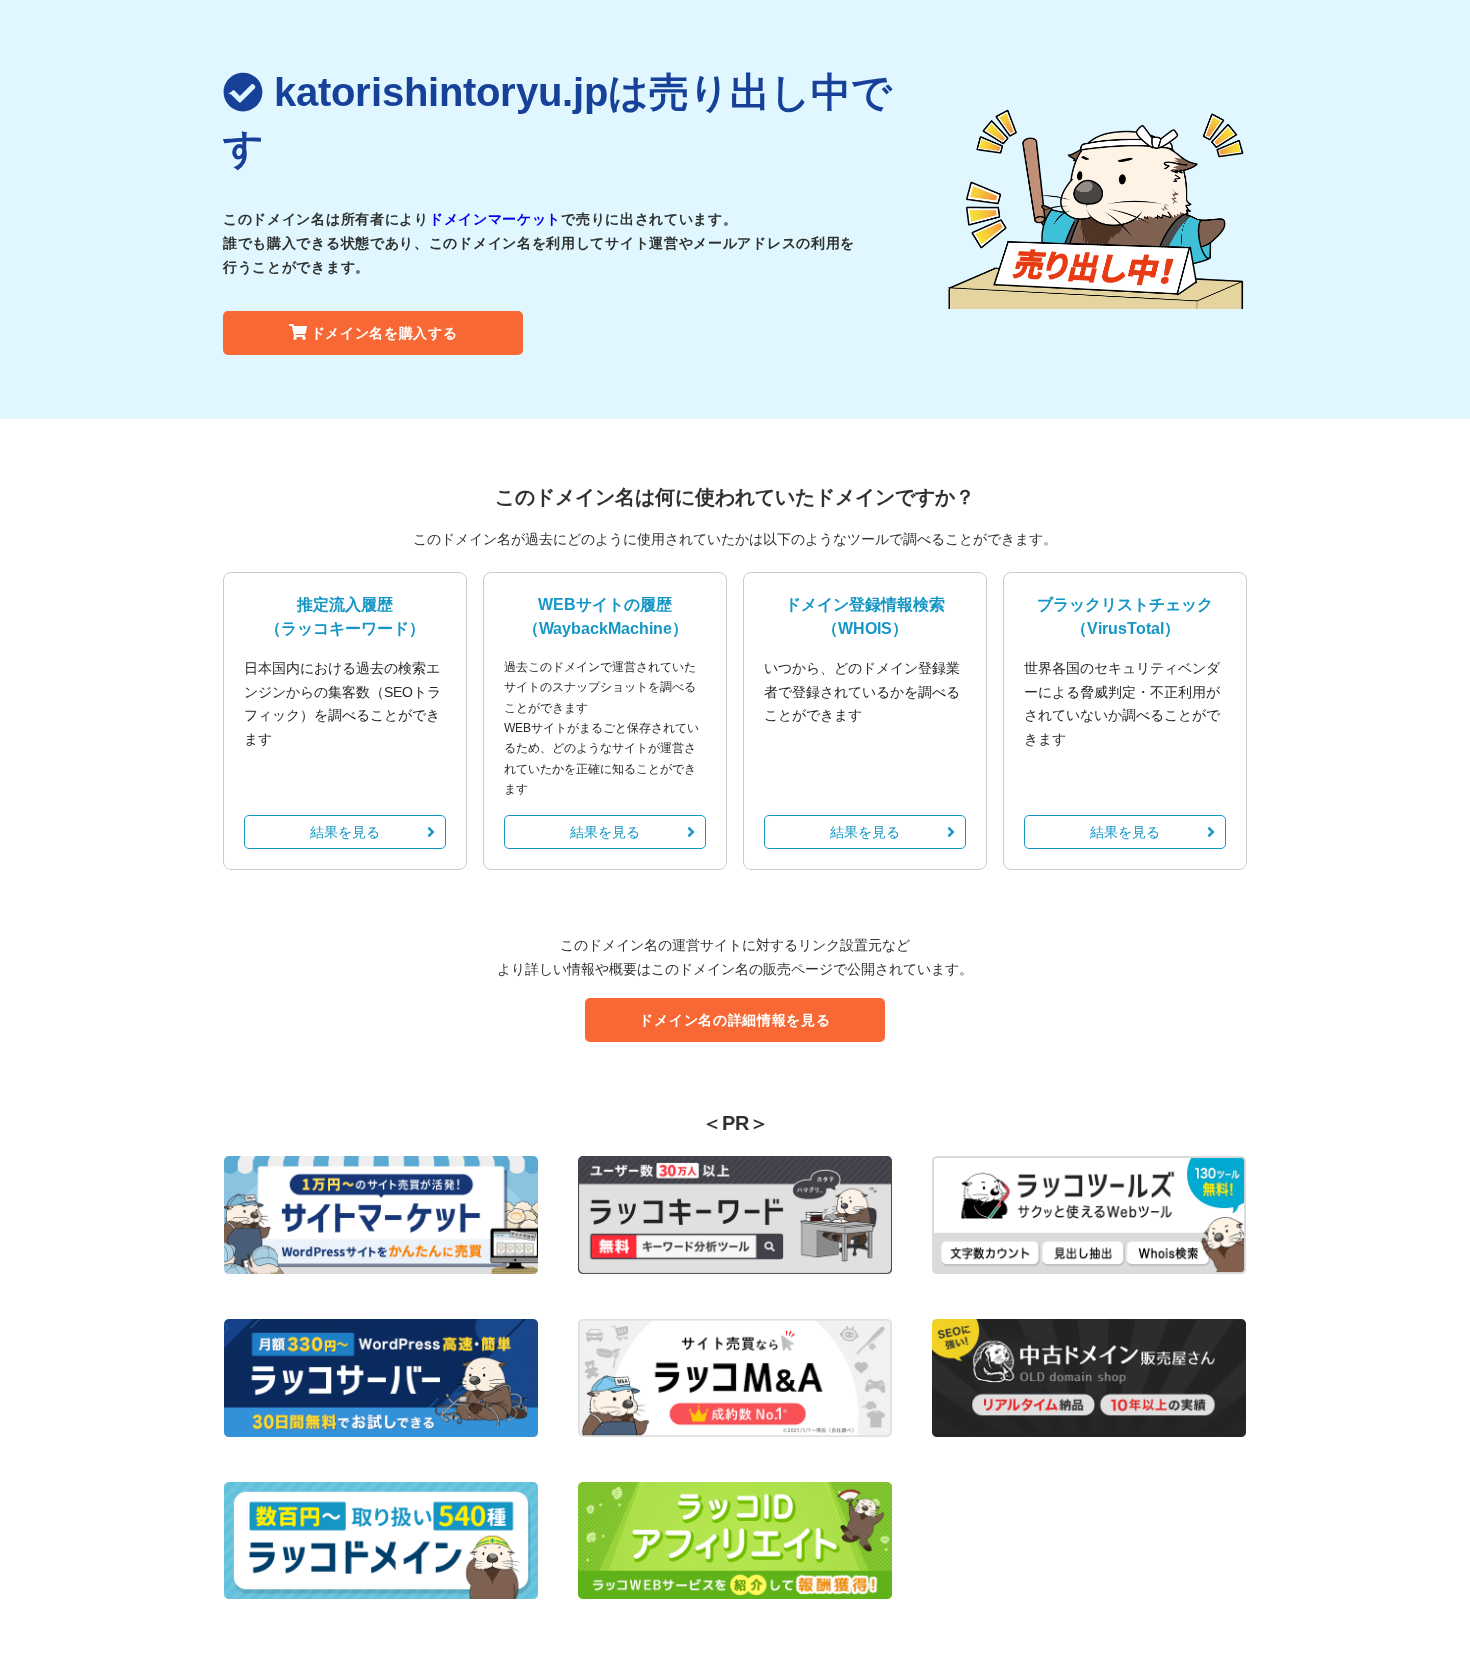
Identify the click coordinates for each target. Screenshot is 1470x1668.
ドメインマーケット (495, 219)
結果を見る (345, 832)
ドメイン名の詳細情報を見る (734, 1020)
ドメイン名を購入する (384, 333)
